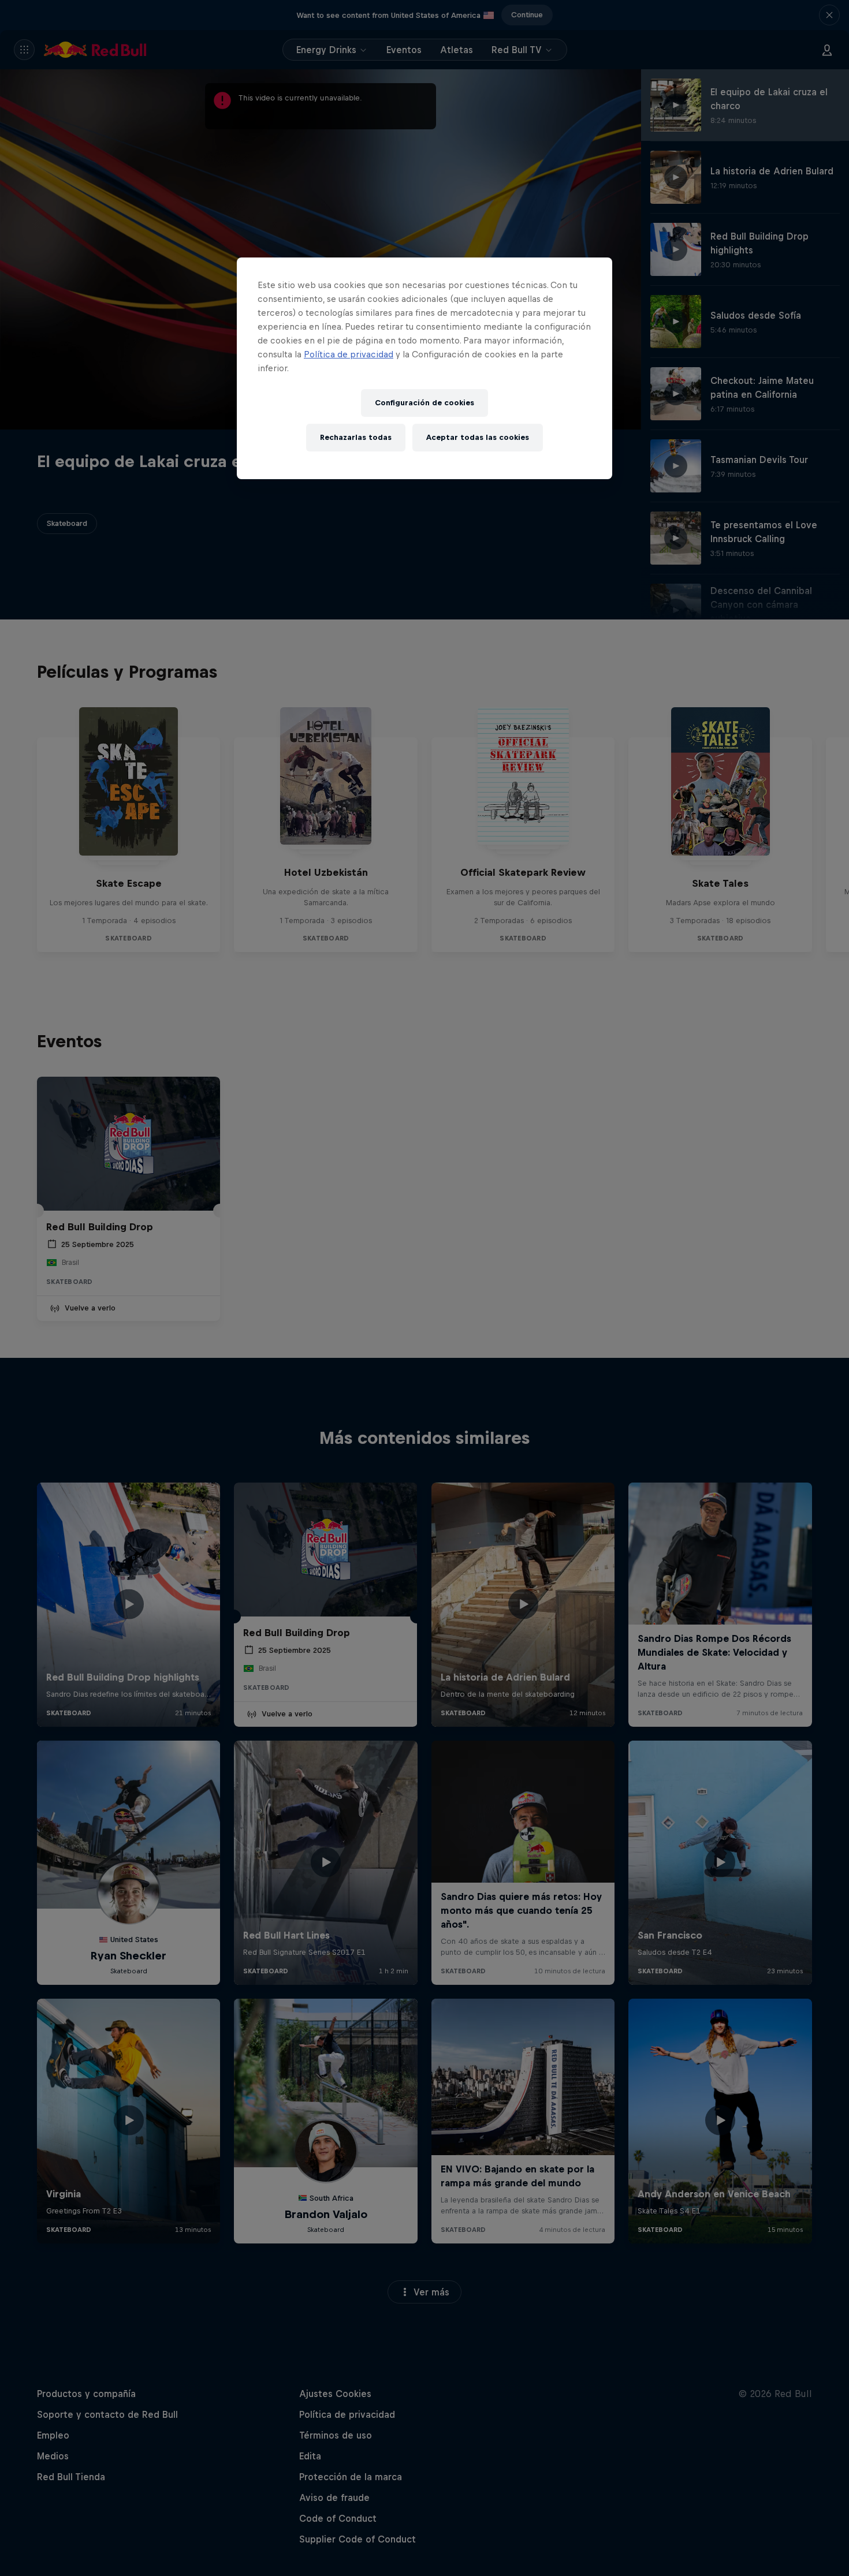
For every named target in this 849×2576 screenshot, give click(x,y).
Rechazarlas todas (356, 437)
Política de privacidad (349, 354)
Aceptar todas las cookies (478, 437)
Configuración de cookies (425, 403)
